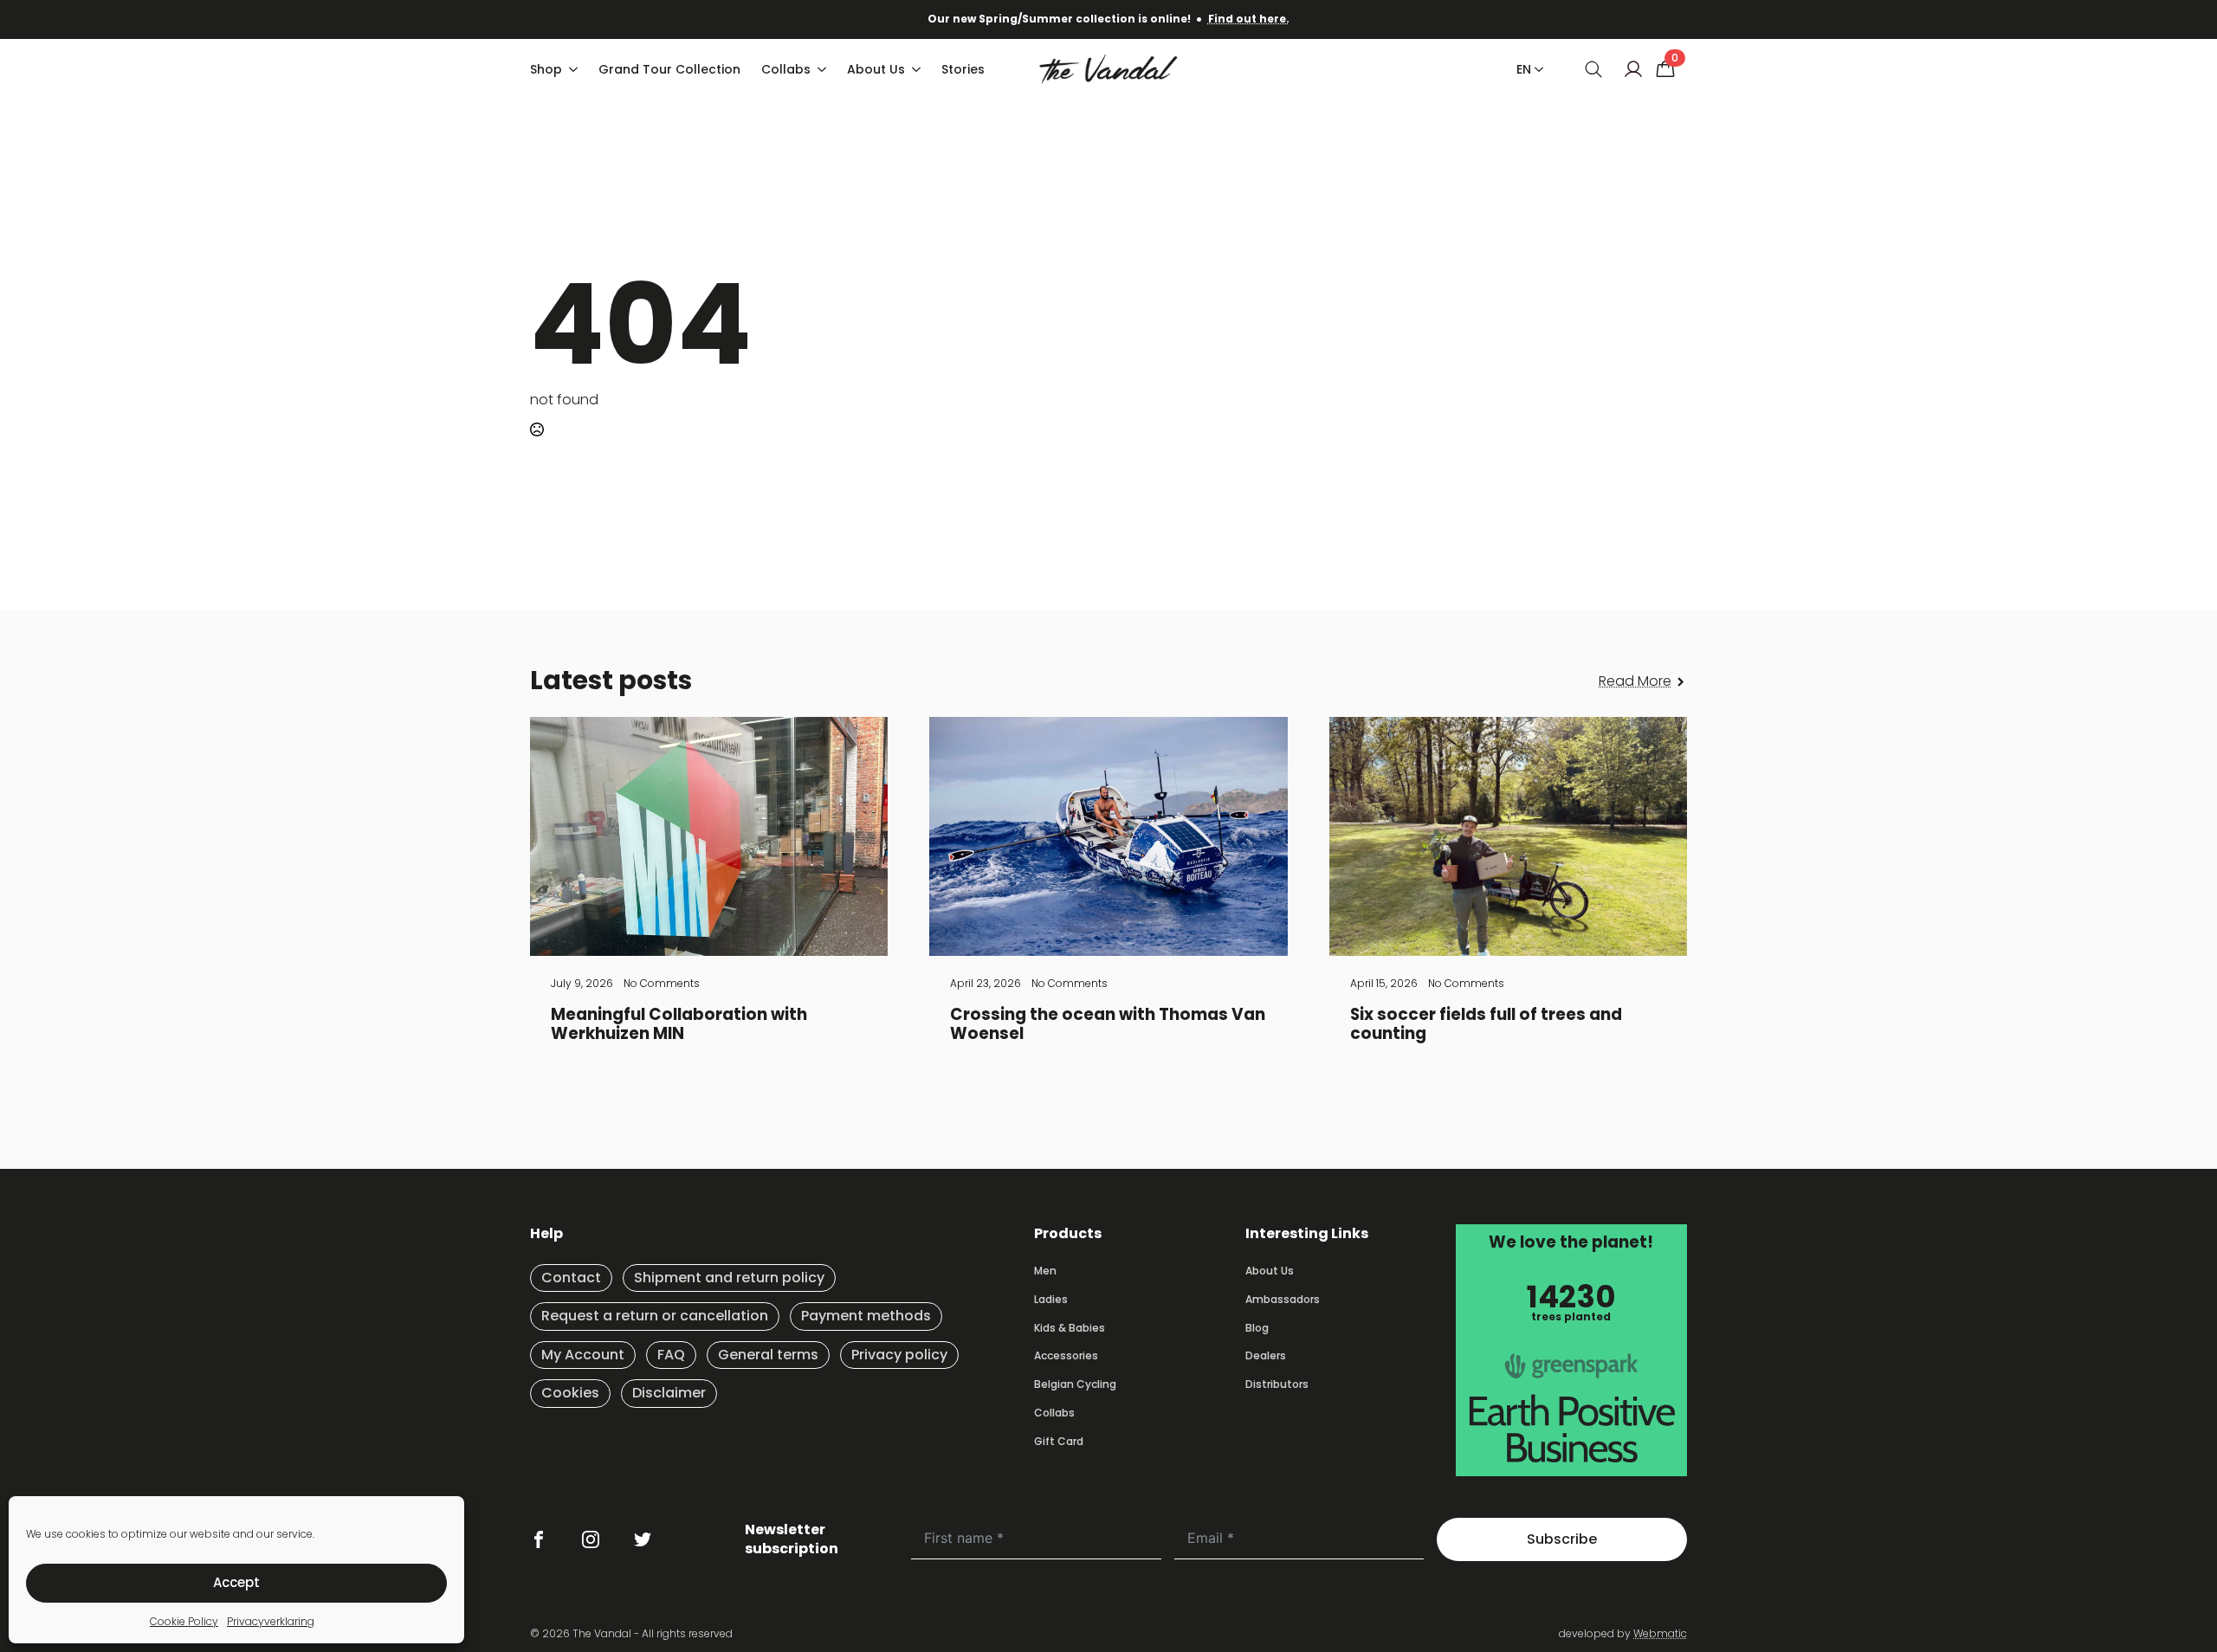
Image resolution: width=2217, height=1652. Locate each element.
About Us (876, 69)
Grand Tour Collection (669, 69)
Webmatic (1660, 1633)
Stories (963, 69)
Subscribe (1562, 1539)
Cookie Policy (184, 1621)
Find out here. (1249, 19)
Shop (546, 69)
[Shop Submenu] (575, 69)
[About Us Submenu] (918, 69)
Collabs (786, 69)
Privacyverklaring (271, 1621)
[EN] (1535, 69)
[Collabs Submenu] (824, 69)
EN (1524, 69)
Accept (236, 1582)
